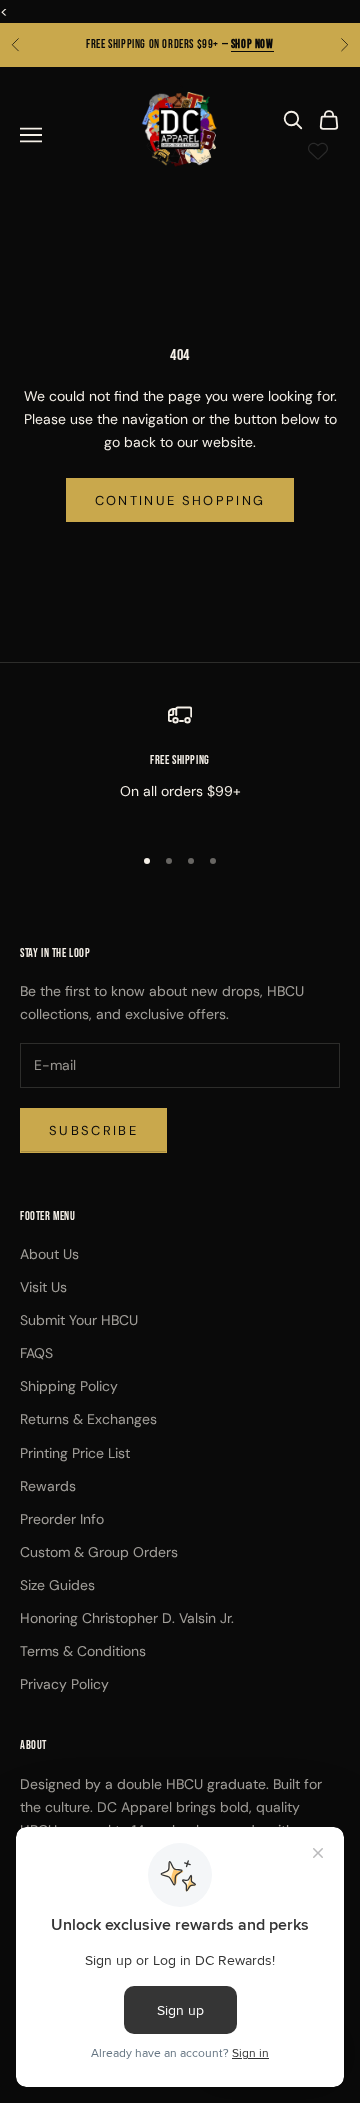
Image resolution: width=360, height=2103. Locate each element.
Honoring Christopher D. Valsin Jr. (127, 1618)
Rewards (48, 1486)
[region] (180, 764)
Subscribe (93, 1130)
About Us (49, 1254)
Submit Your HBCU (79, 1320)
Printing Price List (75, 1453)
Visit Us (43, 1287)
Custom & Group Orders (99, 1552)
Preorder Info (62, 1519)
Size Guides (57, 1585)
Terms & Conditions (83, 1651)
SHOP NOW (252, 44)
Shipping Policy (69, 1386)
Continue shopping (180, 500)
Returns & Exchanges (88, 1419)
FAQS (36, 1353)
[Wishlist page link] (318, 151)
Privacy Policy (64, 1684)
